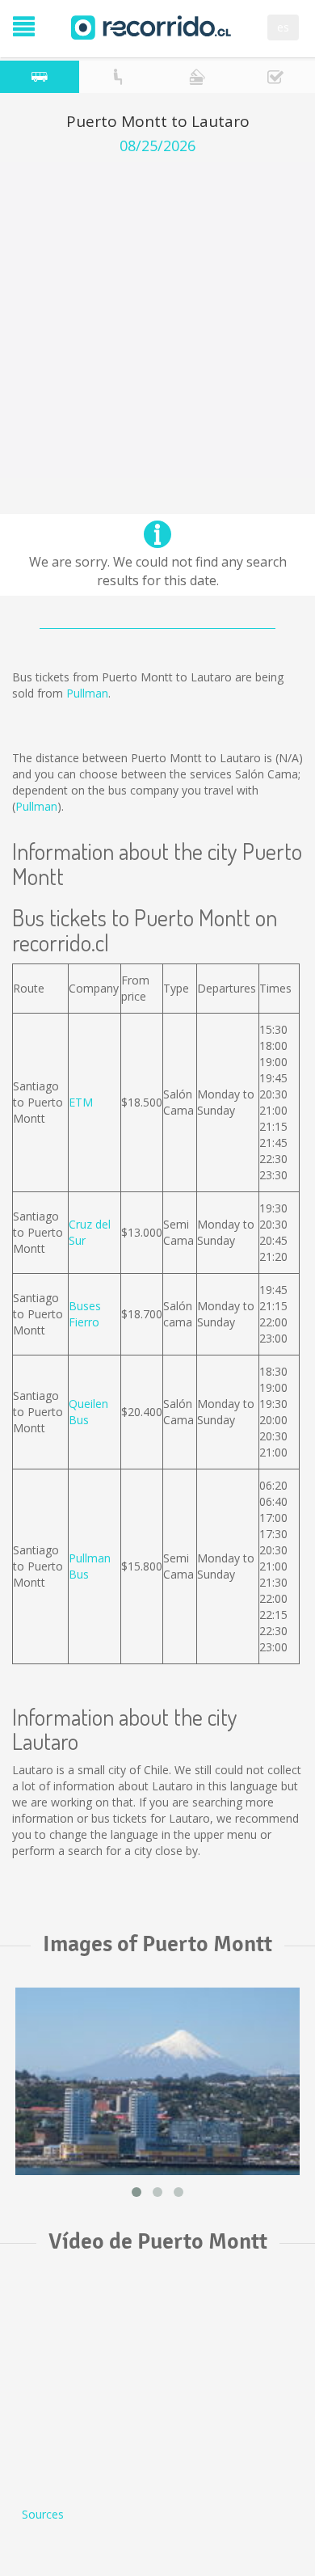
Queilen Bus (88, 1412)
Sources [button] (43, 2514)
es (283, 27)
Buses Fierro (85, 1314)
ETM (81, 1102)
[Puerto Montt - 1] (157, 2081)
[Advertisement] (157, 320)
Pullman (87, 693)
